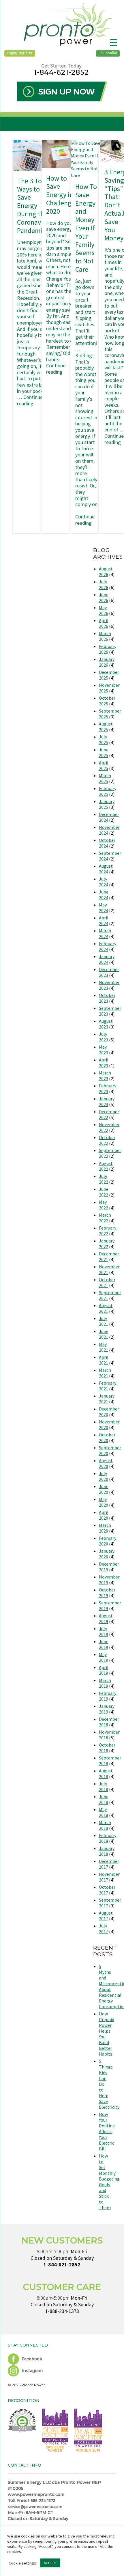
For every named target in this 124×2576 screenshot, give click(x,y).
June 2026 (104, 597)
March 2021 (105, 1373)
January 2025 (107, 804)
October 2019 (107, 1593)
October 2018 (107, 1748)
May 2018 (104, 1812)
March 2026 (105, 636)
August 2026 (106, 572)
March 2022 (105, 1218)
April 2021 (104, 1360)
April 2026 (104, 623)
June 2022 (104, 1192)
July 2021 (104, 1321)
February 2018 (108, 1838)
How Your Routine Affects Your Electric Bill (107, 2131)
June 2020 (104, 1489)
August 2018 (106, 1774)
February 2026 (108, 649)
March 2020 (105, 1528)
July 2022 (104, 1179)
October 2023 (107, 998)
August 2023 (106, 1024)
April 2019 (104, 1670)
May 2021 (104, 1347)
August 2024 (106, 869)
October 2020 (107, 1437)
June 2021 (104, 1334)
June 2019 (104, 1644)
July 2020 (104, 1476)
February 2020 (108, 1541)
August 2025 (106, 727)
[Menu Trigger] (113, 42)
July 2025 (104, 740)
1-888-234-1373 (62, 2311)
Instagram (32, 2371)
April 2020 (104, 1515)
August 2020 (106, 1463)
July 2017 (104, 1929)
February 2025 (108, 791)
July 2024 (104, 882)
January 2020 (107, 1554)
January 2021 (107, 1399)
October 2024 (107, 843)
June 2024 (104, 895)
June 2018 (104, 1799)
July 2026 (104, 584)
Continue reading (30, 400)
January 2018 (107, 1851)
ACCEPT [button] (50, 2563)
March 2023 (105, 1076)
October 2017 (107, 1890)
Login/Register (20, 53)
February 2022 (108, 1231)
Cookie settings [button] (22, 2563)
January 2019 (107, 1709)
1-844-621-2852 (61, 72)
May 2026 (104, 610)
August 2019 (106, 1618)
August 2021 (106, 1308)
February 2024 (108, 946)
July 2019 (104, 1631)
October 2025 (107, 701)
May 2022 (104, 1205)
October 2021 (107, 1282)
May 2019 (104, 1657)
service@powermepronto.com (35, 2507)
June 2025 (104, 752)
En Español (108, 53)
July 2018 (104, 1786)
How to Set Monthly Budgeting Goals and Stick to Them (109, 2182)
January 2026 (107, 662)
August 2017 (106, 1916)
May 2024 (104, 908)
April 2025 (104, 765)
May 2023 (104, 1050)
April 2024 (104, 921)
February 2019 (108, 1696)
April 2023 (104, 1063)
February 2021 (108, 1386)
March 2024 (105, 933)
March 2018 (105, 1825)
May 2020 (104, 1502)
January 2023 (107, 1101)
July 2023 (104, 1037)
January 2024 (107, 959)
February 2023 (108, 1089)
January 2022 (107, 1244)
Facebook (31, 2359)
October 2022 (107, 1140)
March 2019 (105, 1683)
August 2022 (106, 1166)
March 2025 (105, 778)
